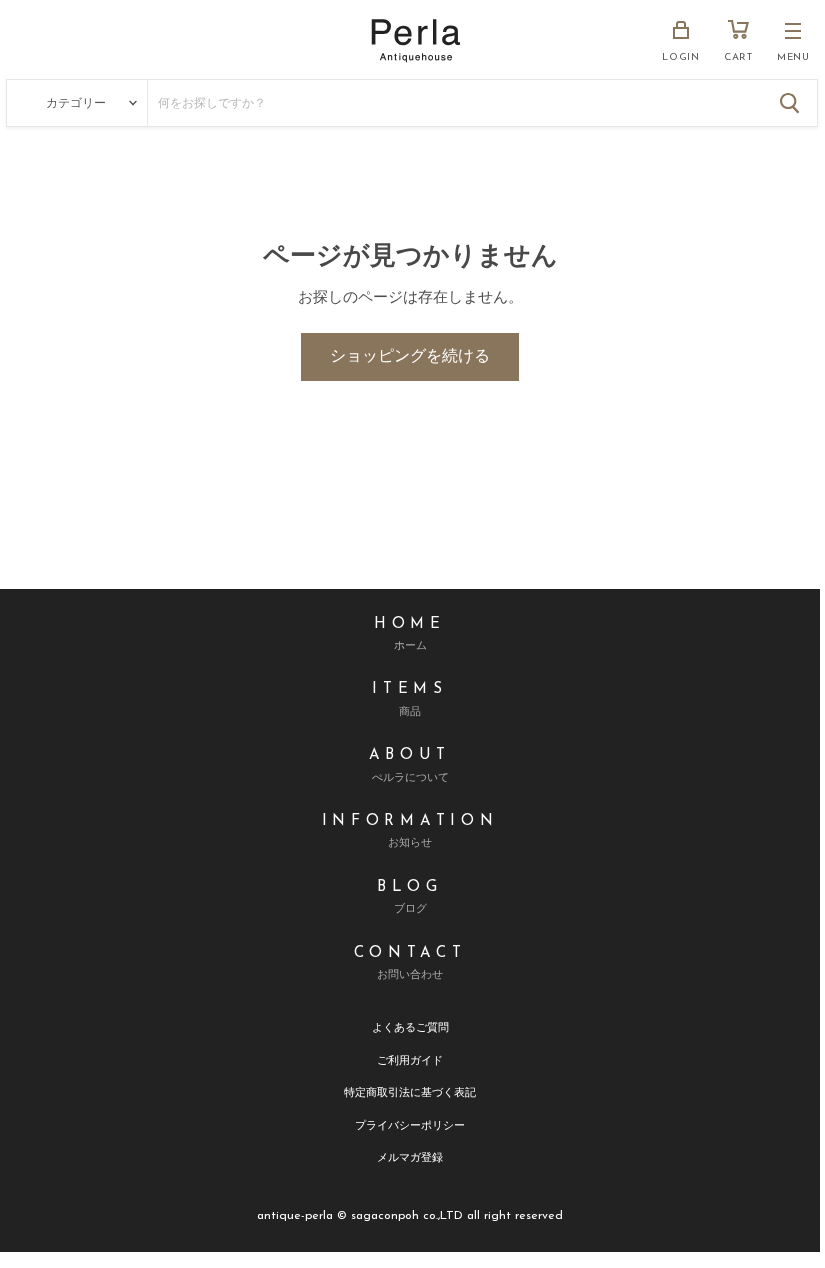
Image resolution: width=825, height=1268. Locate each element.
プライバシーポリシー (410, 1124)
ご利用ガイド (410, 1059)
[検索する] (790, 103)
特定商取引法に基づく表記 (410, 1091)
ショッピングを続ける (410, 357)
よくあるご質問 (410, 1026)
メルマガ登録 (410, 1156)
